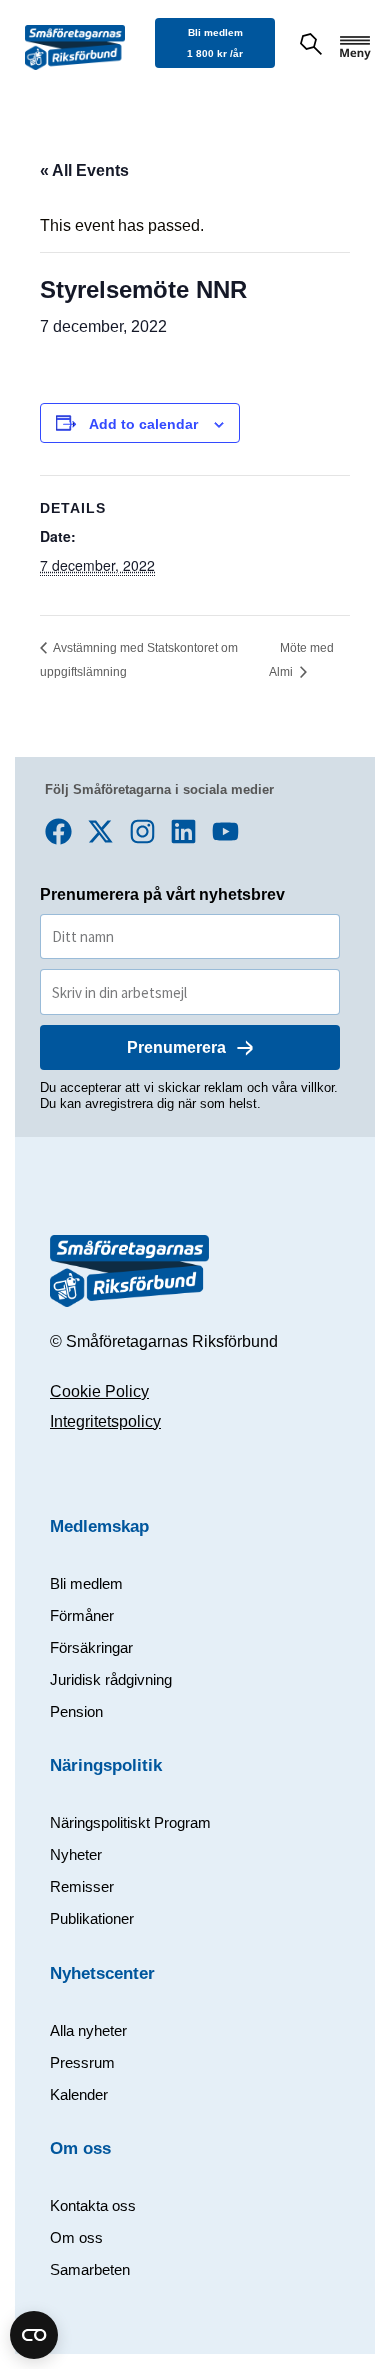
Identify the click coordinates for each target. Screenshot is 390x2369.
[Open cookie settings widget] (34, 2335)
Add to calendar (143, 424)
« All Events (84, 170)
